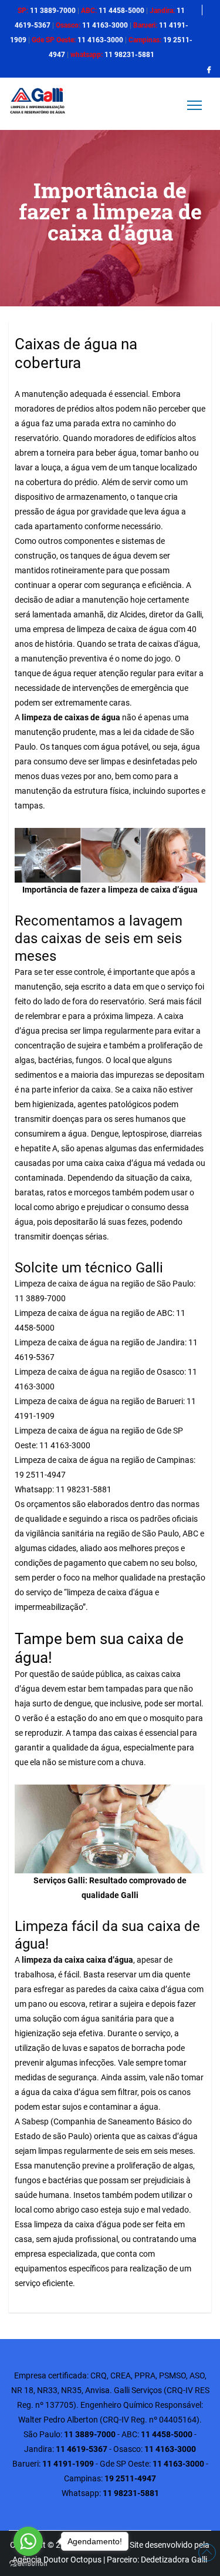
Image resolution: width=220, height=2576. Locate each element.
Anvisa (97, 2390)
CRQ (99, 2375)
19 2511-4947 (40, 1475)
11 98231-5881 (83, 1489)
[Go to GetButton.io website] (28, 2564)
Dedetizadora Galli (174, 2560)
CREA (121, 2375)
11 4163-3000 (64, 1445)
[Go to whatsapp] (28, 2541)
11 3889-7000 (40, 1298)
